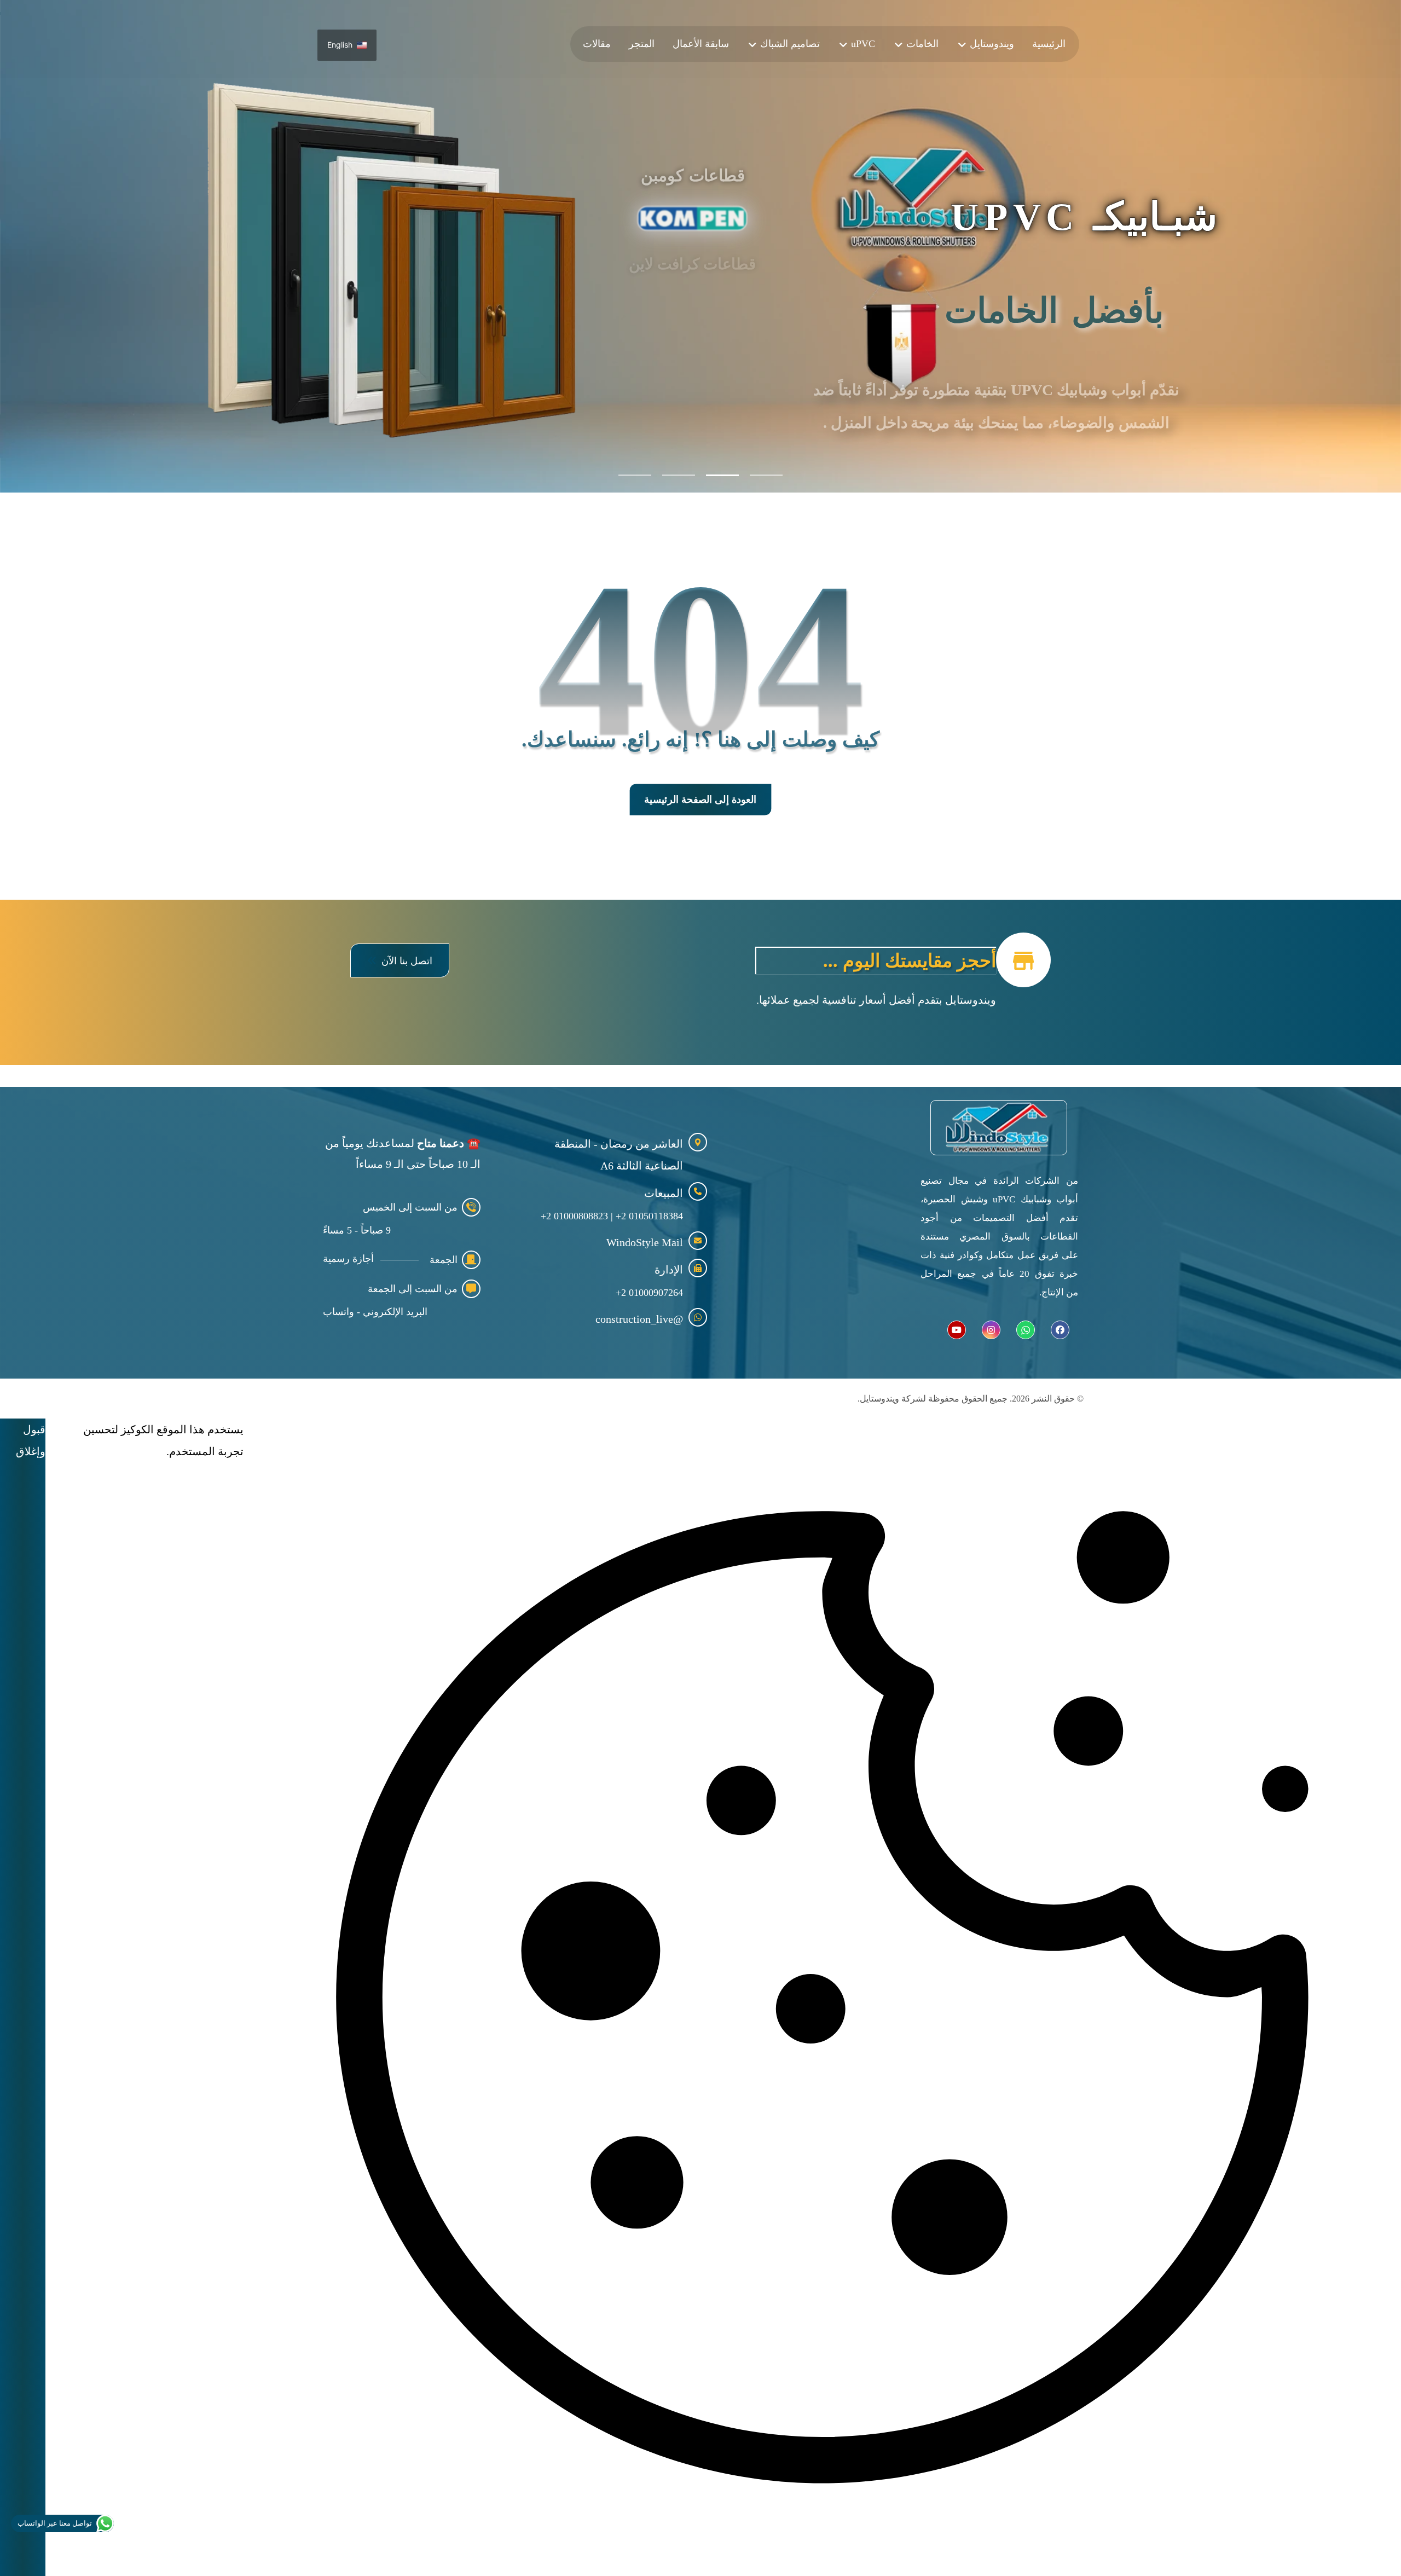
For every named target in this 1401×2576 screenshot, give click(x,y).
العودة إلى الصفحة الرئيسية (700, 800)
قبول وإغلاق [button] (31, 1440)
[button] (400, 960)
